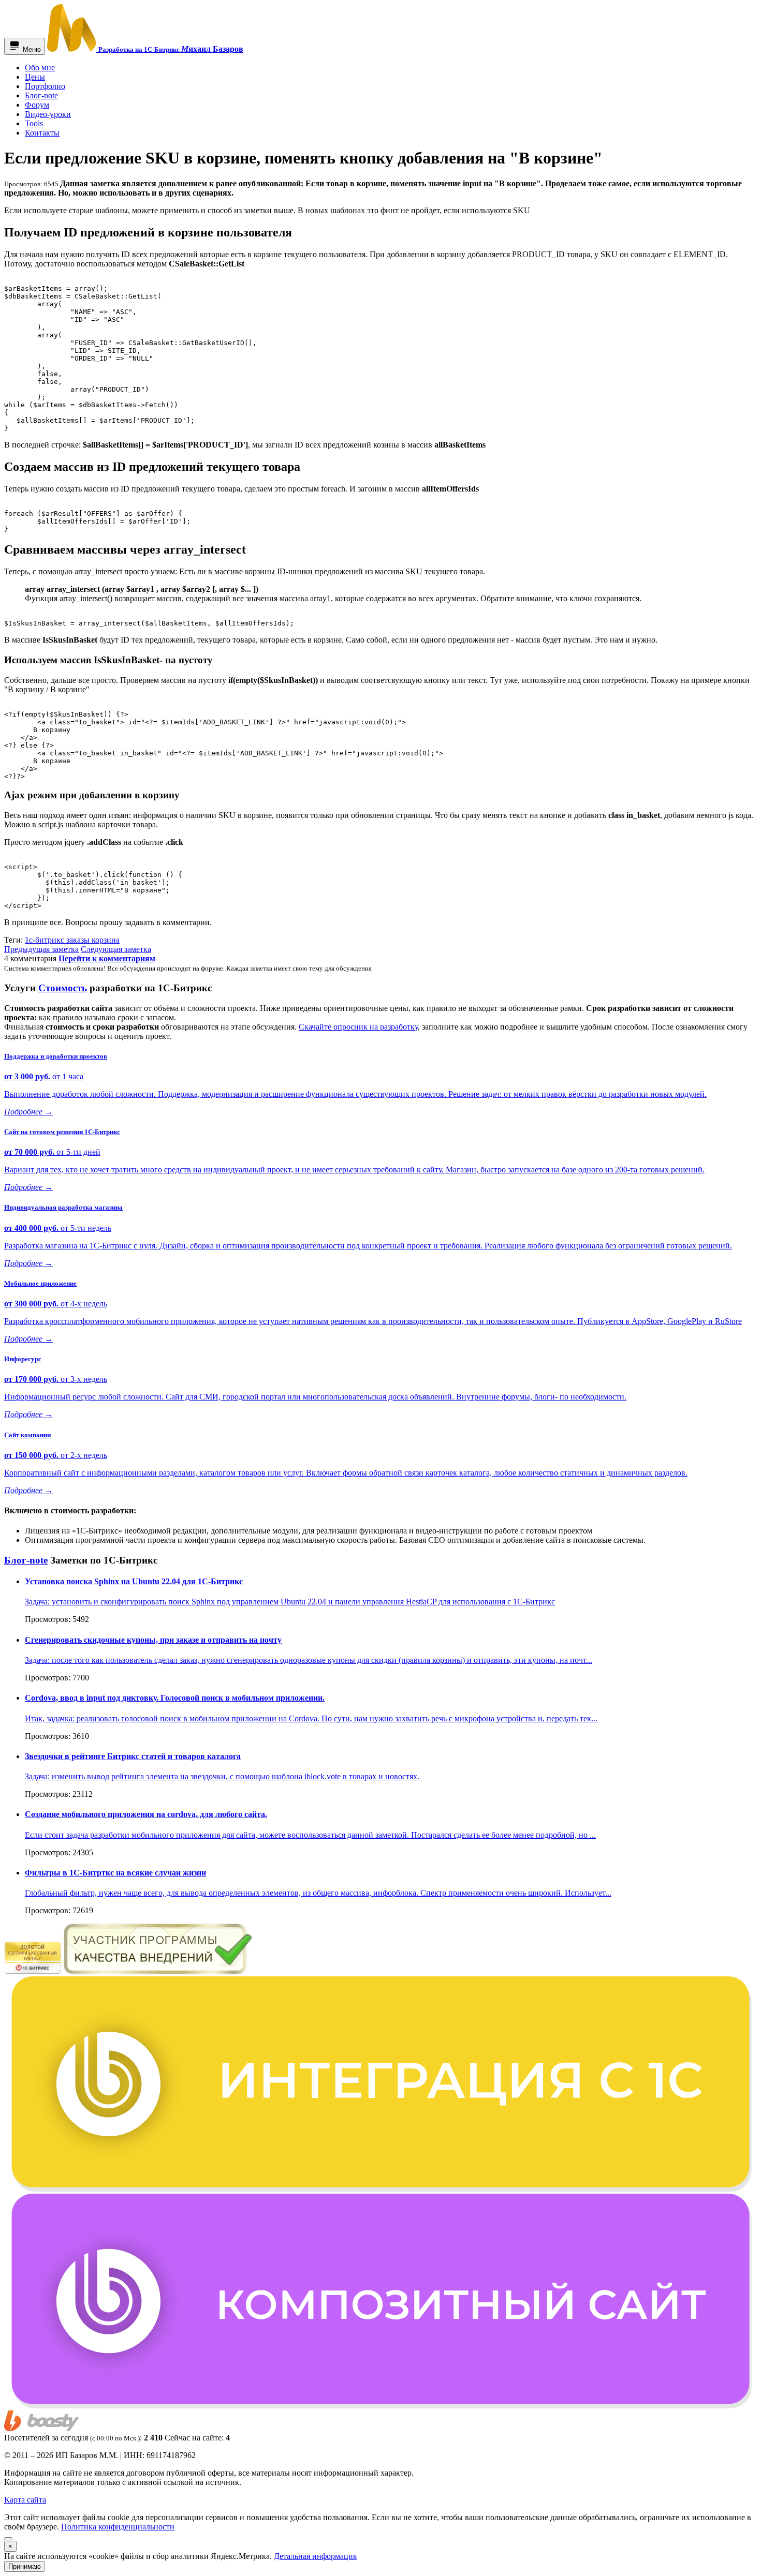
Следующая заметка (116, 949)
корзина (106, 940)
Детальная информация (315, 2556)
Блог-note (26, 1560)
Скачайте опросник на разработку (358, 1027)
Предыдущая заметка (41, 949)
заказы (79, 940)
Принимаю (25, 2566)
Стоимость (63, 988)
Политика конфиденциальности (118, 2527)
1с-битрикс (46, 940)
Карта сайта (25, 2500)
